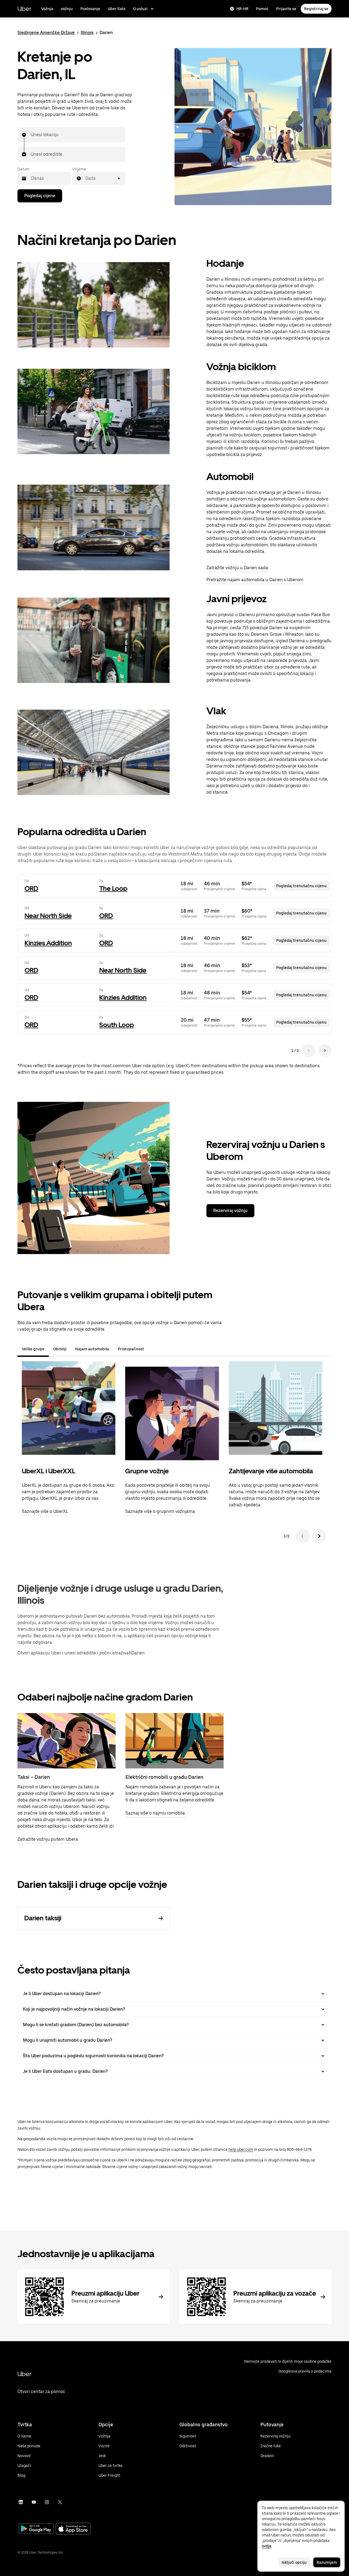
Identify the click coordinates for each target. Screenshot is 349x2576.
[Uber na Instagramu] (47, 2502)
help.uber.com (241, 2149)
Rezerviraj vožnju (230, 1211)
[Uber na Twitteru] (60, 2502)
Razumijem (327, 2562)
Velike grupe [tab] (33, 1349)
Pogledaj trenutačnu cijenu (301, 886)
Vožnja (47, 9)
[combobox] (31, 135)
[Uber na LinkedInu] (21, 2502)
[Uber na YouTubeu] (34, 2502)
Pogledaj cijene (40, 196)
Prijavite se (286, 9)
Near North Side (48, 916)
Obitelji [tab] (60, 1349)
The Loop (113, 888)
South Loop (117, 1025)
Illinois (87, 33)
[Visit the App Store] (73, 2529)
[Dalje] (319, 1536)
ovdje (267, 2546)
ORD (31, 888)
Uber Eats (117, 9)
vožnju (67, 9)
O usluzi (140, 9)
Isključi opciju (294, 2562)
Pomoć (262, 9)
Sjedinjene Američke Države (46, 33)
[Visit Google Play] (36, 2529)
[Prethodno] (303, 1536)
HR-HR (242, 9)
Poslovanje (90, 9)
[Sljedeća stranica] (325, 1051)
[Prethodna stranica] (309, 1051)
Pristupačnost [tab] (131, 1349)
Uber (24, 9)
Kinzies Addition (48, 943)
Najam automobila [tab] (92, 1349)
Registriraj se (316, 9)
